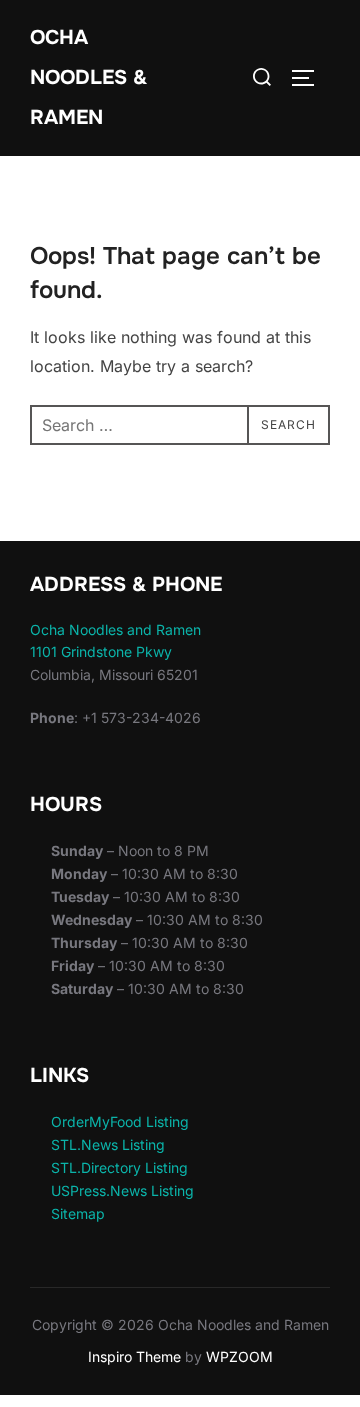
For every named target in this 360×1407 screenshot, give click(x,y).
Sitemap (78, 1213)
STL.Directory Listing (119, 1167)
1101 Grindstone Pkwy (101, 651)
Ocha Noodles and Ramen (115, 629)
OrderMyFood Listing (120, 1121)
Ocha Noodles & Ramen (88, 77)
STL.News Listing (108, 1144)
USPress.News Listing (122, 1190)
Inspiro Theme (134, 1356)
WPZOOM (239, 1356)
